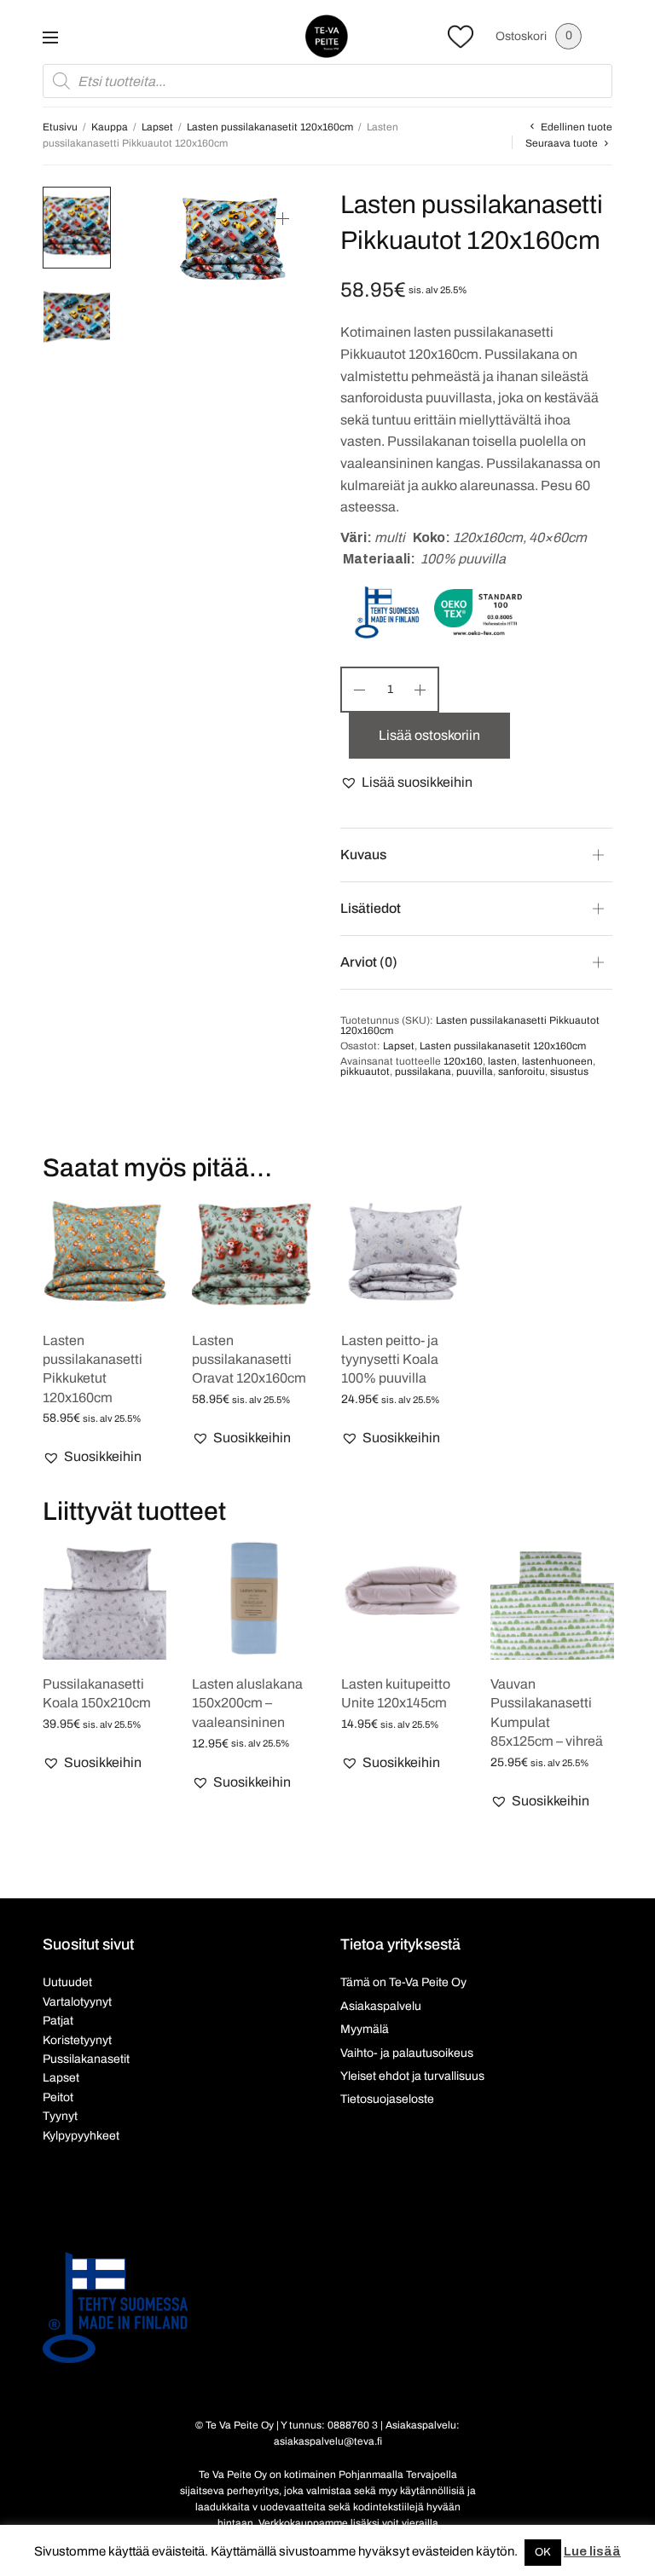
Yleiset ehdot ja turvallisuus (412, 2076)
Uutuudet (67, 1982)
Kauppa (110, 127)
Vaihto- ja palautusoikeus (407, 2053)
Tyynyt (60, 2116)
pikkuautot (365, 1071)
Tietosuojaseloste (387, 2099)
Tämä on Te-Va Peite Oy (403, 1982)
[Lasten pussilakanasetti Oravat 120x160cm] (254, 1254)
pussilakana (423, 1071)
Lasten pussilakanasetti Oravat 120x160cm (249, 1360)
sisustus (569, 1071)
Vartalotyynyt (77, 2002)
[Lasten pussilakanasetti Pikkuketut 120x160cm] (104, 1254)
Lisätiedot (371, 908)
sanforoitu (522, 1071)
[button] (406, 783)
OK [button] (543, 2552)
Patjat (58, 2021)
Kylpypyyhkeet (81, 2136)
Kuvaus (363, 855)
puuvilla (475, 1071)
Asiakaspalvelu (381, 2006)
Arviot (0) (369, 962)
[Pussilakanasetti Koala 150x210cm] (104, 1598)
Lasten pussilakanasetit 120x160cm (270, 127)
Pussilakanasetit (86, 2059)
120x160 (463, 1061)
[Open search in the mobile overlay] (327, 81)
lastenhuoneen (557, 1061)
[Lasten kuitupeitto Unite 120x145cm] (403, 1598)
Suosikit (461, 36)
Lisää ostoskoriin (429, 735)
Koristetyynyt (77, 2040)
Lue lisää (592, 2551)
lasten (502, 1061)
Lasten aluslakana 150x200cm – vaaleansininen (247, 1703)
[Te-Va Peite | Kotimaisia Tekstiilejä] (327, 36)
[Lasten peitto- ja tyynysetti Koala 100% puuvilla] (403, 1254)
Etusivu (60, 127)
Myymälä (365, 2029)
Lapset (157, 127)
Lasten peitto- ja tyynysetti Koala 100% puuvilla (390, 1360)
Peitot (58, 2097)
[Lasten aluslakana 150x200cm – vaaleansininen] (254, 1598)
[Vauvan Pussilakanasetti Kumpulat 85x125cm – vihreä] (552, 1598)
